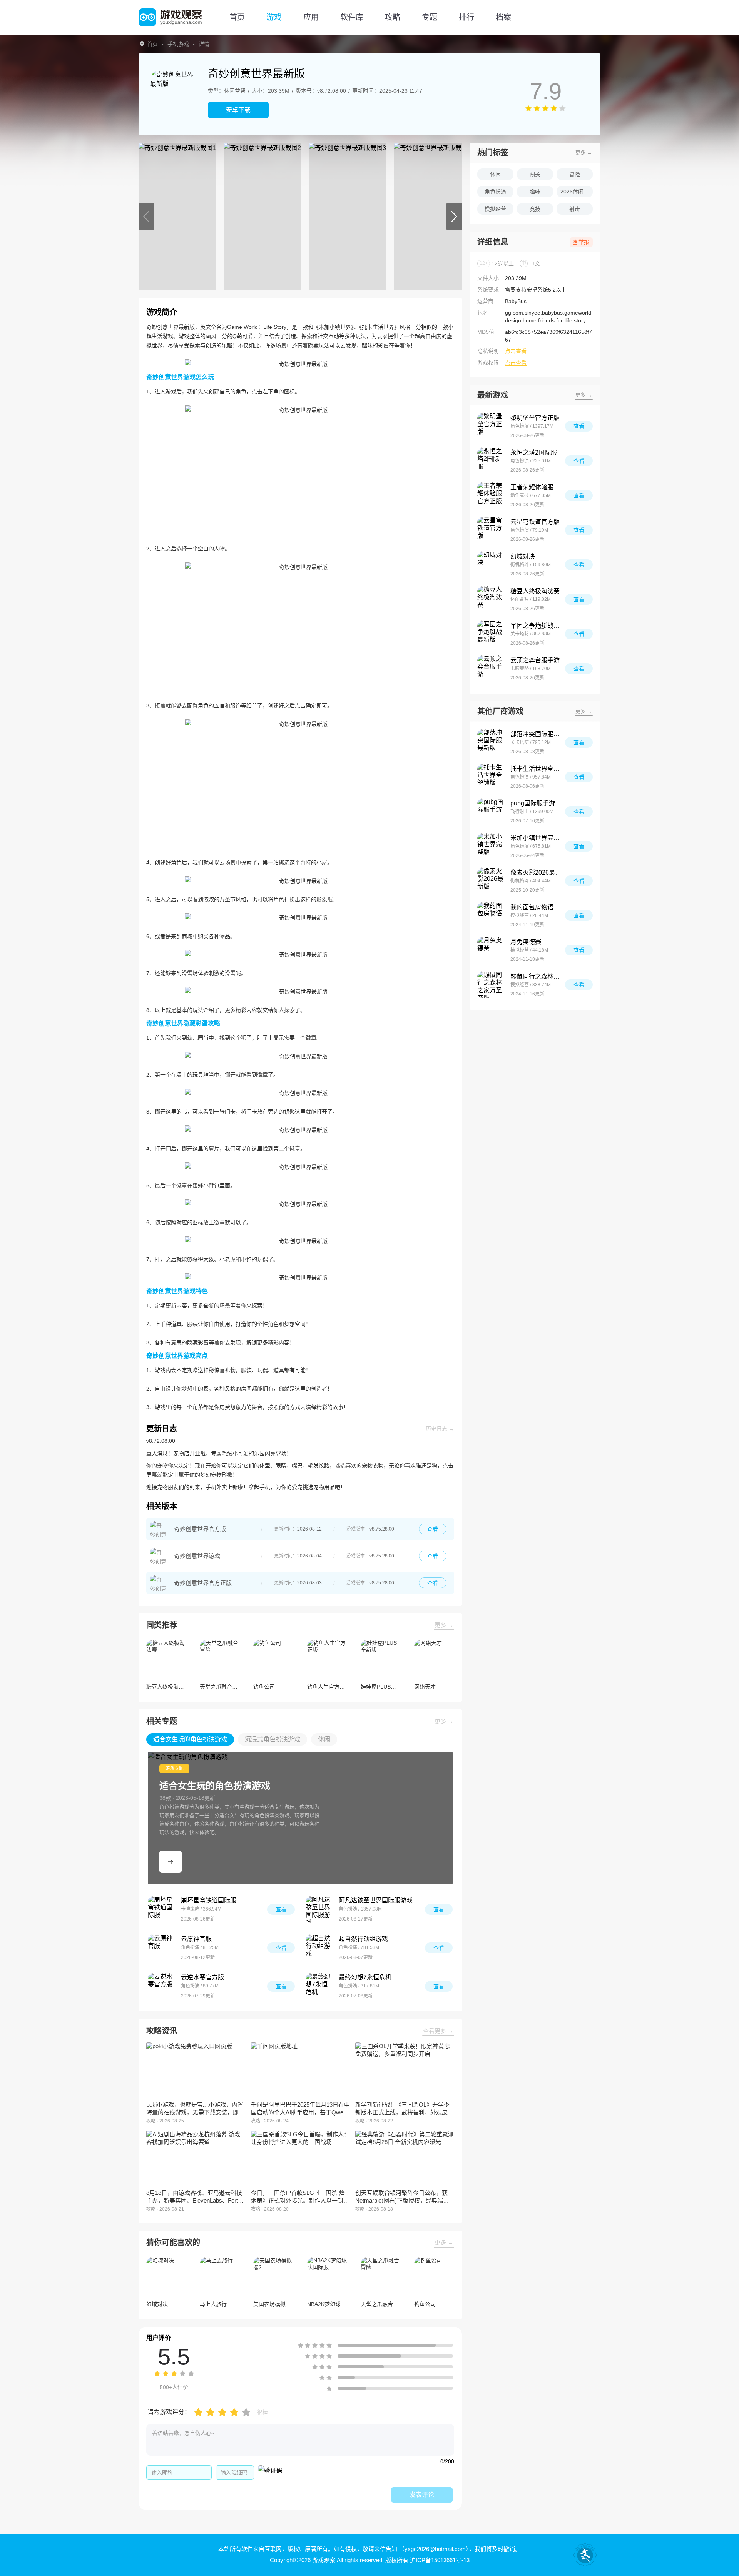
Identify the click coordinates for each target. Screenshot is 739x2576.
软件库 (352, 17)
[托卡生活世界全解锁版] (491, 777)
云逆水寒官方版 (202, 1977)
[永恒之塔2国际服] (491, 461)
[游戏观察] (170, 17)
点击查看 (516, 351)
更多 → (444, 1625)
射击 (575, 209)
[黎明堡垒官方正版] (491, 426)
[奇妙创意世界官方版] (158, 1529)
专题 (430, 17)
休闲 (495, 174)
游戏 (274, 17)
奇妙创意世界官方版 (200, 1529)
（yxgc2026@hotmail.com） (434, 2549)
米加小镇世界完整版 (538, 838)
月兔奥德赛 (526, 942)
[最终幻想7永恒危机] (319, 1986)
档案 (503, 17)
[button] (146, 217)
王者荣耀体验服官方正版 (538, 487)
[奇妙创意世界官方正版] (158, 1583)
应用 (311, 17)
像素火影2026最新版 (538, 873)
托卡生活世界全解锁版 (538, 769)
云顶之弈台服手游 (535, 660)
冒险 (575, 174)
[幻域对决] (491, 565)
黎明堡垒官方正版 (535, 418)
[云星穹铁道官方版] (491, 530)
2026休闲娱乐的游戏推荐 (577, 192)
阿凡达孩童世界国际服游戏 (376, 1900)
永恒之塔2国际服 (534, 453)
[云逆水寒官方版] (161, 1986)
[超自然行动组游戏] (319, 1948)
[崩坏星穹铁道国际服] (161, 1909)
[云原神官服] (161, 1948)
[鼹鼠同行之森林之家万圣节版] (491, 985)
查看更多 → (438, 2031)
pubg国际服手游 (533, 803)
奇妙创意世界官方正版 (203, 1583)
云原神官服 (196, 1939)
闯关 (535, 174)
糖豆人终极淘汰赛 (535, 591)
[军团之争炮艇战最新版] (491, 634)
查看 (433, 1529)
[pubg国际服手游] (491, 812)
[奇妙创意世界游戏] (158, 1556)
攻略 (393, 17)
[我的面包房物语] (491, 915)
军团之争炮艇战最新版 (538, 626)
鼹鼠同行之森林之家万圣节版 (538, 976)
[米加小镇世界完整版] (491, 846)
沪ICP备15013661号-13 (440, 2560)
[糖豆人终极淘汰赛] (491, 599)
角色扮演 (495, 192)
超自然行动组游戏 (363, 1939)
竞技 (535, 209)
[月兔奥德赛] (491, 950)
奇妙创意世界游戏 (197, 1556)
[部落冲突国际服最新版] (491, 742)
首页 (237, 17)
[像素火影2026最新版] (491, 881)
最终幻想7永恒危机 (365, 1977)
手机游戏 (178, 44)
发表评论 (422, 2495)
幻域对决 (523, 556)
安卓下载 (238, 110)
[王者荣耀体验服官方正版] (491, 495)
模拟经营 (495, 209)
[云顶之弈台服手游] (491, 669)
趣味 (535, 192)
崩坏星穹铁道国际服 (209, 1900)
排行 (466, 17)
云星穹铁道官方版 (535, 522)
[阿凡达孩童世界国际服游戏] (319, 1909)
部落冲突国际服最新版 (538, 734)
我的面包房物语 (532, 907)
